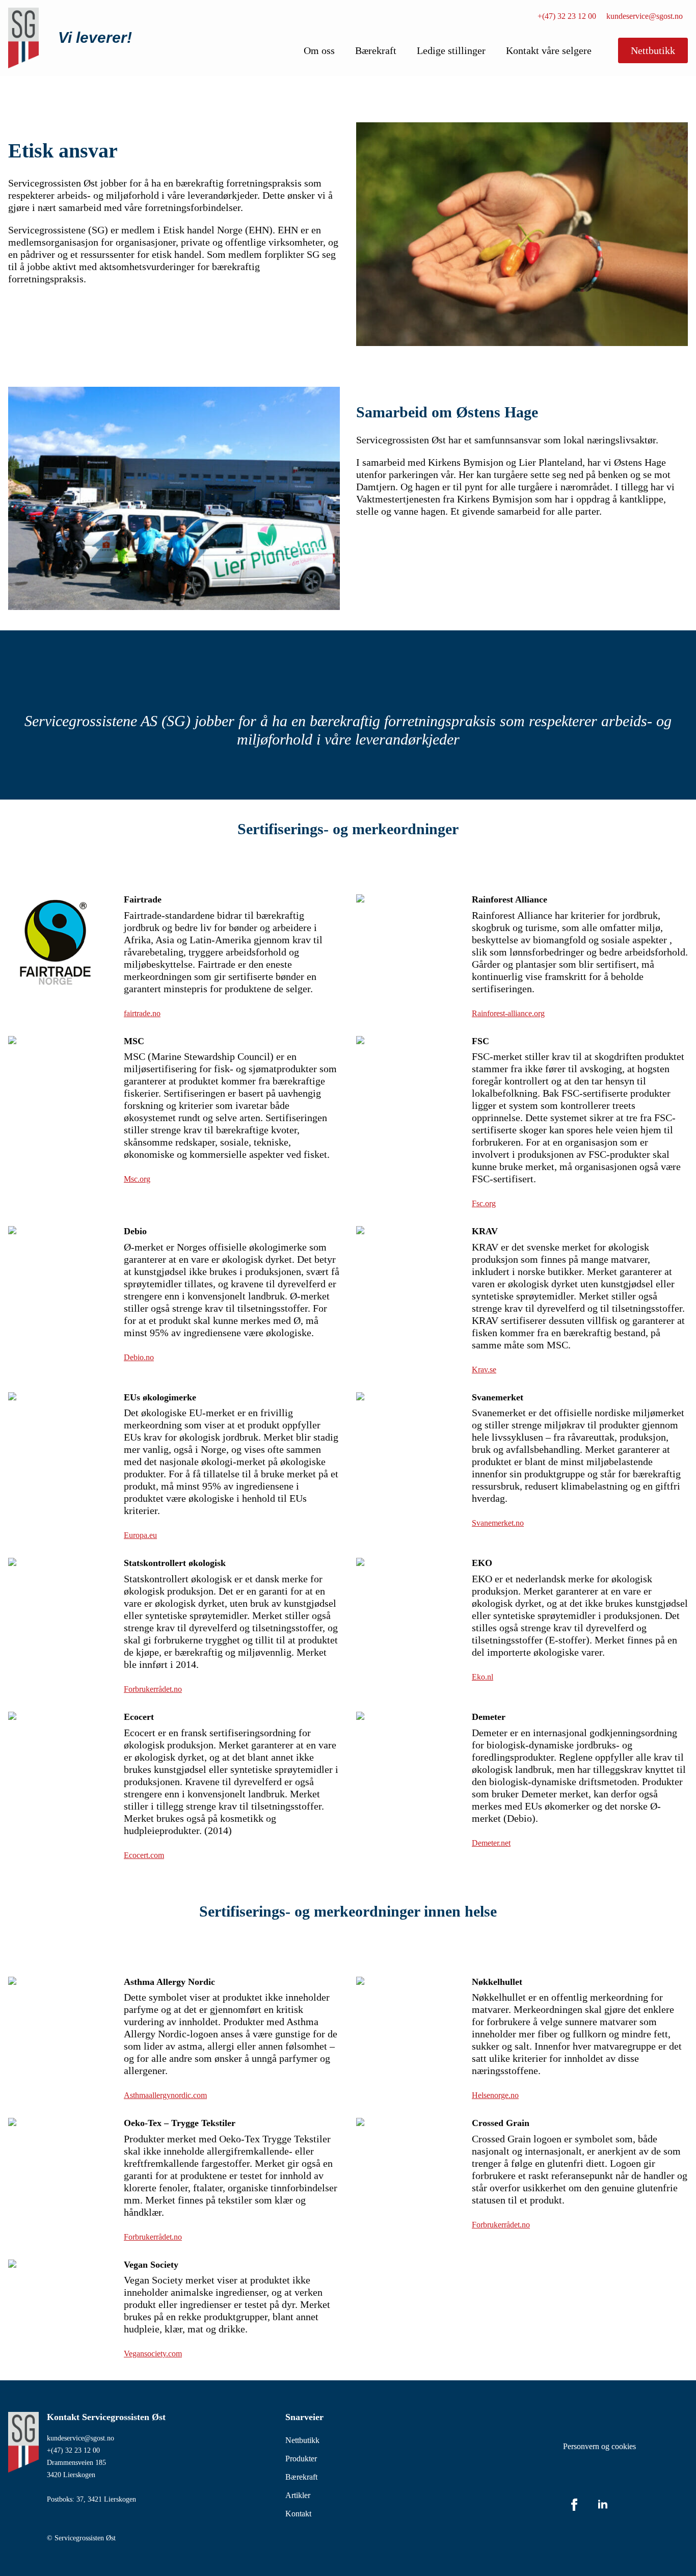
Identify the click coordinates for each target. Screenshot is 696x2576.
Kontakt (298, 2514)
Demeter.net (491, 1843)
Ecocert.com (144, 1855)
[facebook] (574, 2505)
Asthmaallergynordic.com (165, 2095)
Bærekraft (376, 50)
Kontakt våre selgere (549, 50)
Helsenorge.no (495, 2095)
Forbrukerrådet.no (153, 1689)
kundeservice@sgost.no (645, 16)
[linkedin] (603, 2505)
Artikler (298, 2495)
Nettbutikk (302, 2440)
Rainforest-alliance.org (508, 1013)
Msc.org (137, 1179)
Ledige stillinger (451, 50)
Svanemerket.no (498, 1523)
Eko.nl (483, 1677)
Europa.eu (140, 1535)
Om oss (319, 50)
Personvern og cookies (599, 2446)
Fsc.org (484, 1203)
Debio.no (139, 1357)
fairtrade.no (142, 1013)
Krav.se (484, 1370)
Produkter (301, 2459)
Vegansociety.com (153, 2354)
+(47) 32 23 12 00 (567, 16)
